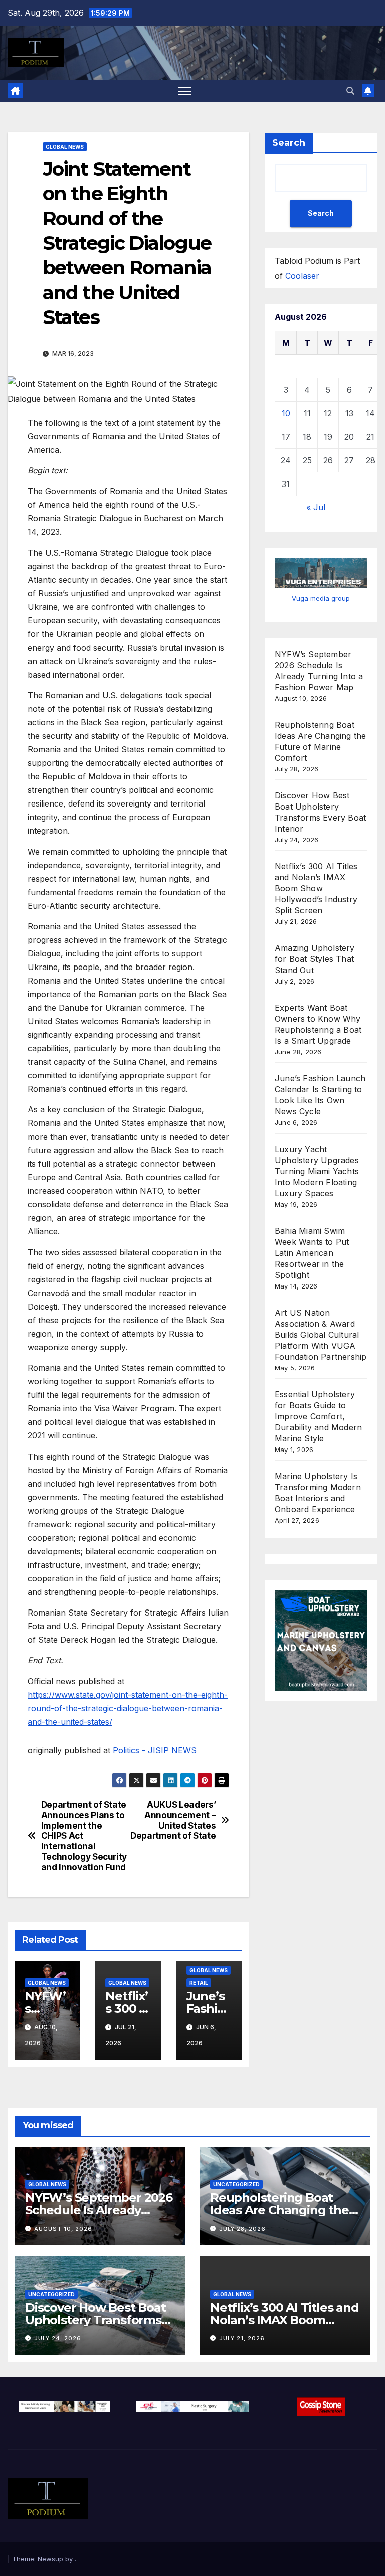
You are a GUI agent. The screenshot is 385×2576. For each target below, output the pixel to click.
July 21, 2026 (242, 2338)
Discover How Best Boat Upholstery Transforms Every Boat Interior (95, 2320)
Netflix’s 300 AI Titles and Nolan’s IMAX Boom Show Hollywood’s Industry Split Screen (316, 888)
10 (286, 413)
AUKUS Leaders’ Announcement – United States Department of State (173, 1820)
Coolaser (302, 276)
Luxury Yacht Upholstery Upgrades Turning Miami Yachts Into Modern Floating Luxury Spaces (317, 1171)
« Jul (316, 507)
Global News (65, 147)
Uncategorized (236, 2184)
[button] (350, 91)
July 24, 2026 (58, 2338)
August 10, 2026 (63, 2229)
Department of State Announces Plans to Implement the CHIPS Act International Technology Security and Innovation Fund (84, 1836)
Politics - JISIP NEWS (155, 1750)
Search (289, 143)
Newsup (50, 2559)
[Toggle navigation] (185, 91)
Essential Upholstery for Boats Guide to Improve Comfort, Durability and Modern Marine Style (318, 1416)
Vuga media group (321, 598)
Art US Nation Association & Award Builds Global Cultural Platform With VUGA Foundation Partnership (321, 1335)
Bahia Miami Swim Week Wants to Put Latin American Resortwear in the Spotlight (312, 1253)
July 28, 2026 (242, 2229)
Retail (199, 1983)
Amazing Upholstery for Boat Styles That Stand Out (315, 959)
